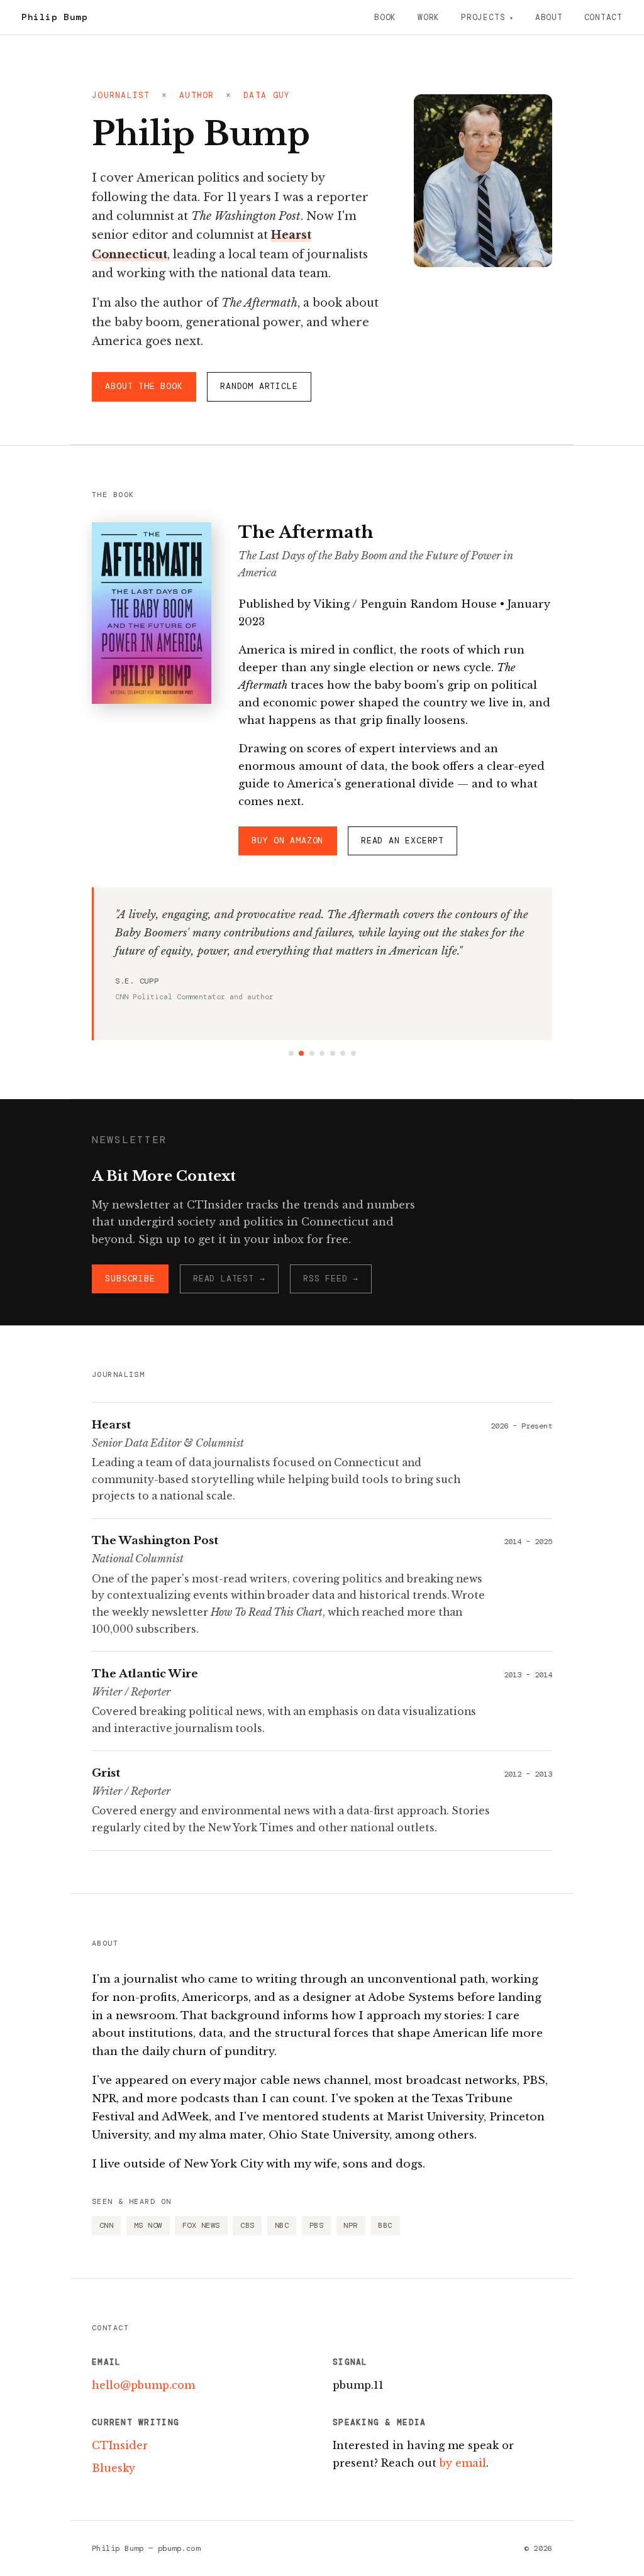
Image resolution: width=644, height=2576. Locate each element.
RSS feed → (331, 1279)
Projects (483, 17)
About (549, 17)
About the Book (144, 386)
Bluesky (114, 2468)
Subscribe (130, 1279)
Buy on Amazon (287, 841)
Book (385, 17)
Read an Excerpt (402, 841)
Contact (603, 17)
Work (429, 17)
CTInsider (120, 2445)
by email (463, 2463)
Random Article (259, 386)
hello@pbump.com (143, 2385)
